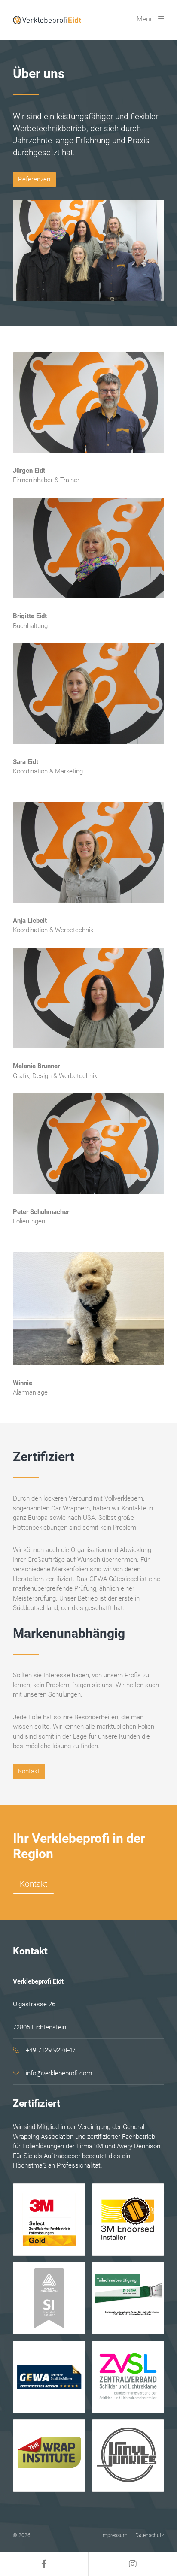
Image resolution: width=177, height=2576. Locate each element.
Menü (145, 19)
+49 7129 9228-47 (51, 2050)
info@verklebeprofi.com (59, 2073)
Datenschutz (150, 2535)
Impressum (114, 2535)
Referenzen (34, 179)
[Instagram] (133, 2564)
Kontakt (29, 1771)
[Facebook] (44, 2564)
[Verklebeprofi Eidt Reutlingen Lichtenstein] (48, 20)
